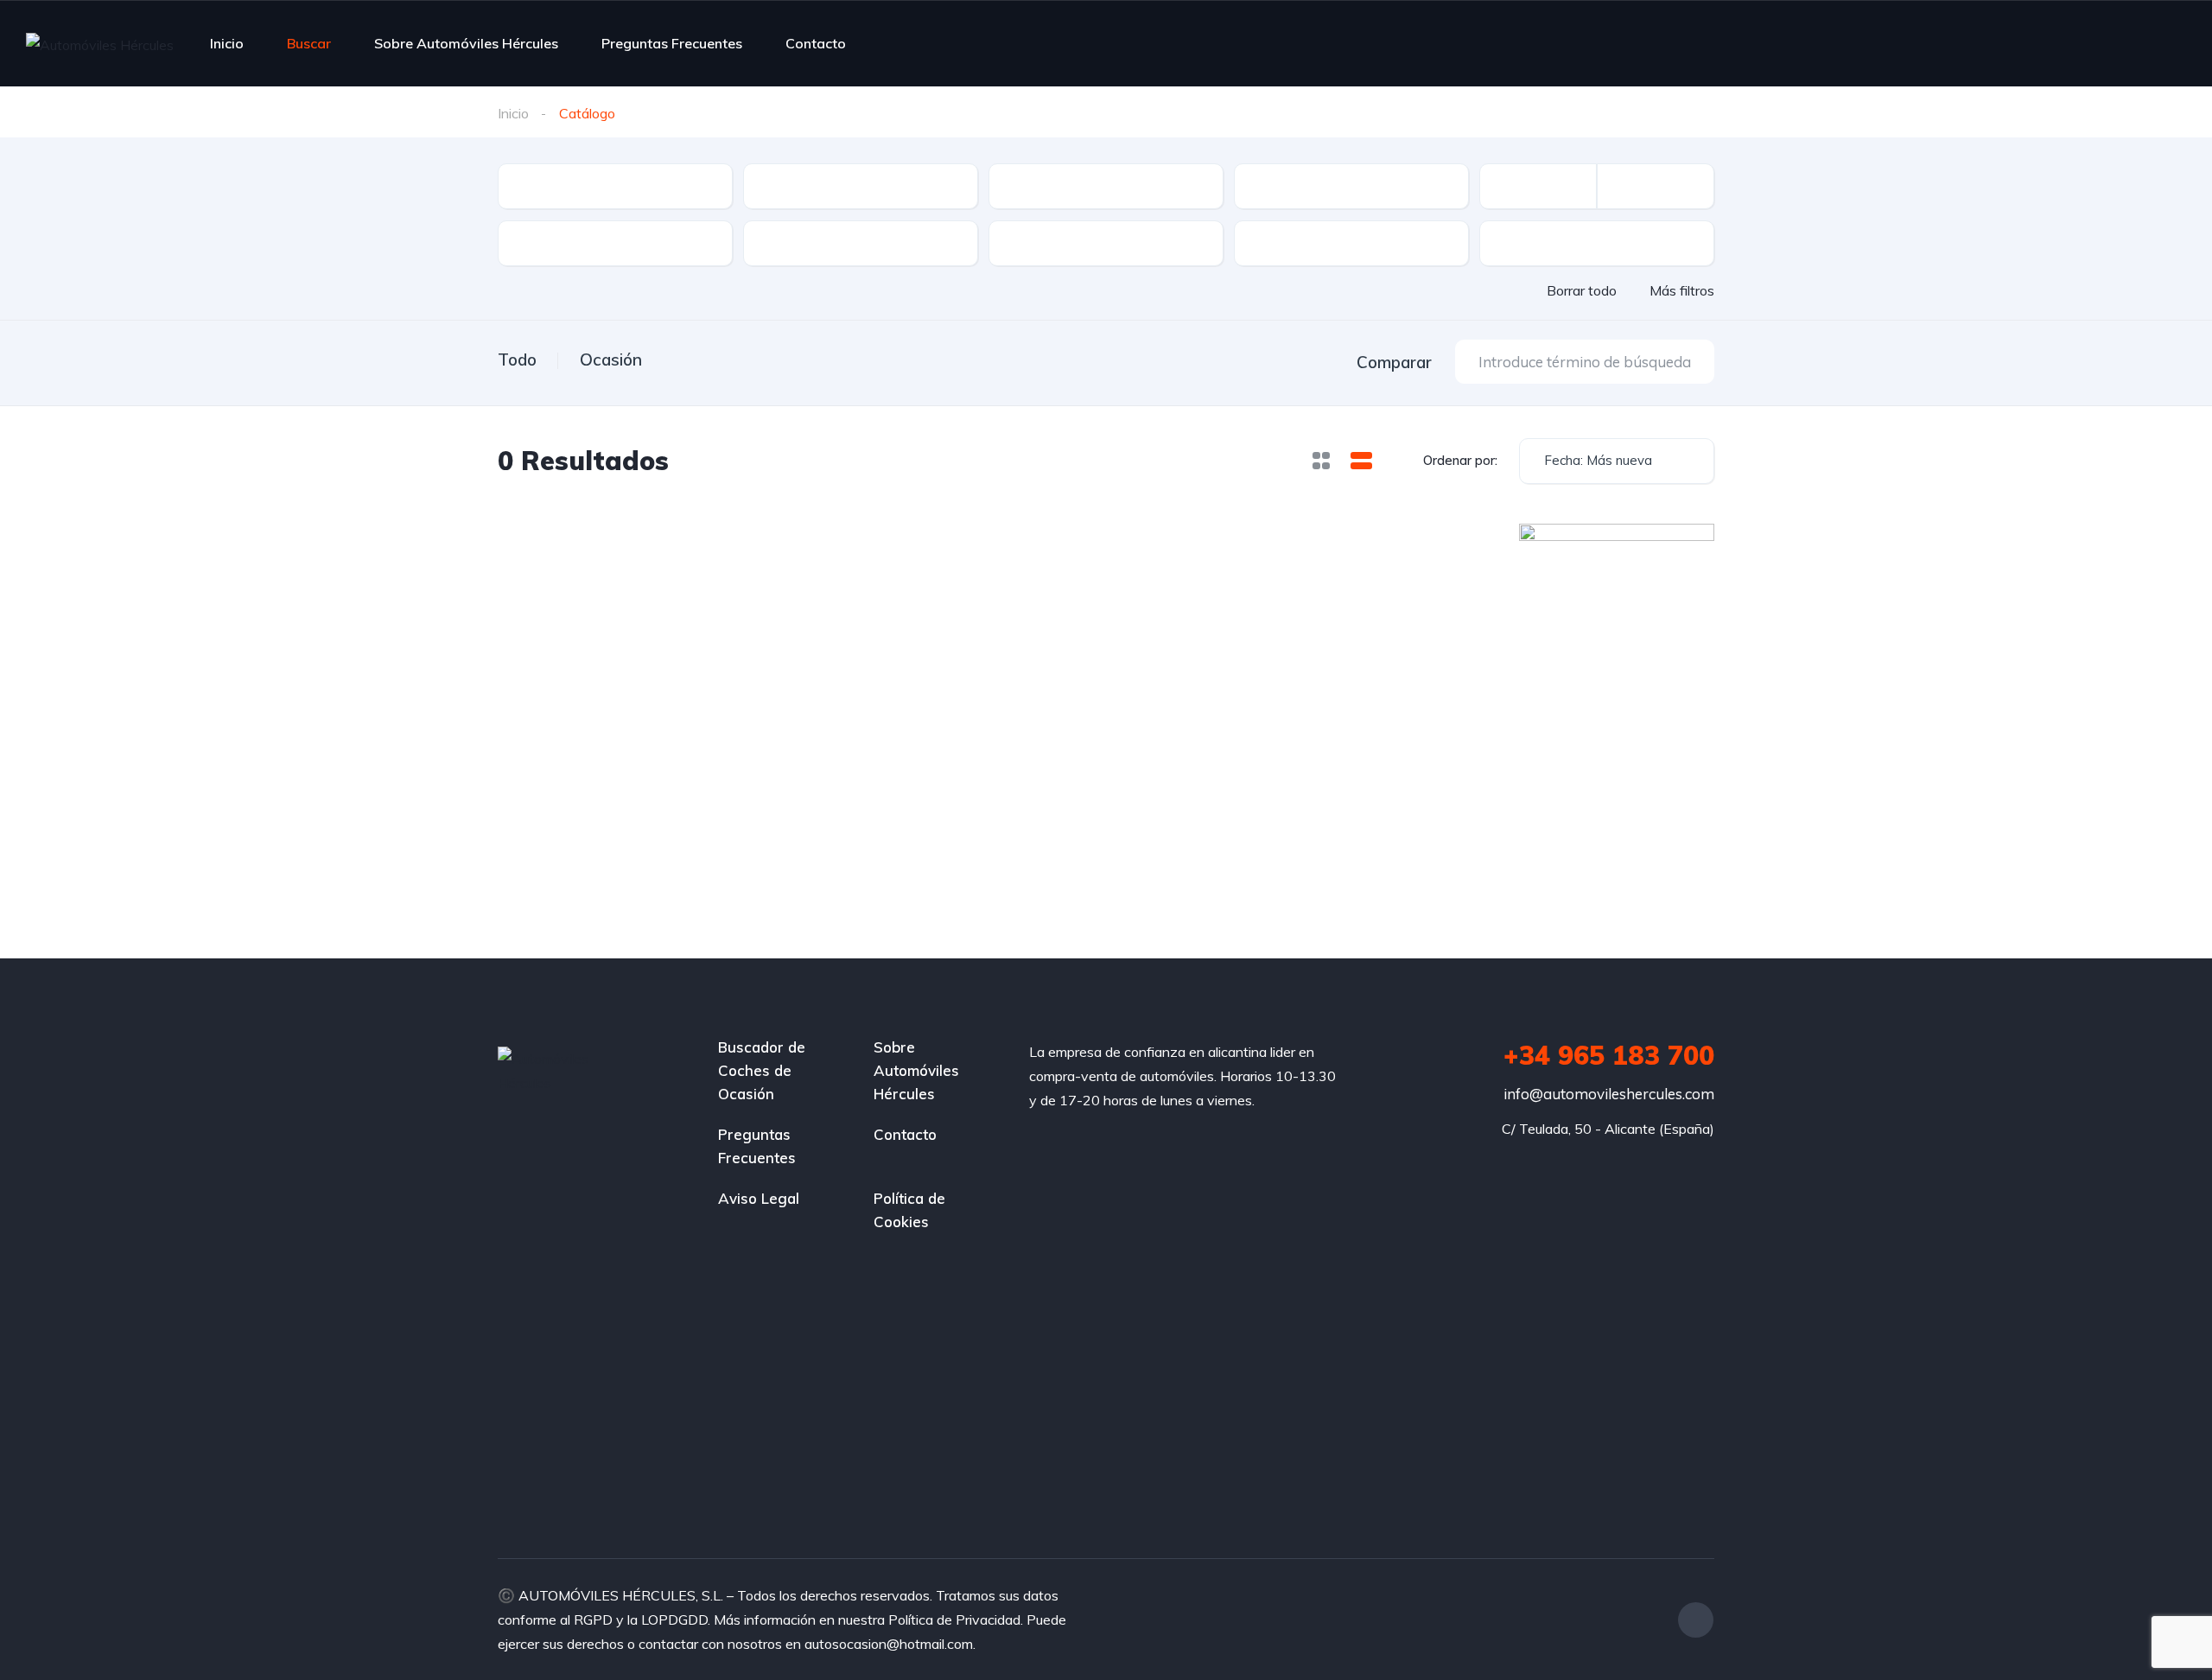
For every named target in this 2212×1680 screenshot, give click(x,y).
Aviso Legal (759, 1198)
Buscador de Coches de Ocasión (762, 1070)
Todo (517, 360)
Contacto (816, 43)
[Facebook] (1696, 1620)
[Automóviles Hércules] (100, 44)
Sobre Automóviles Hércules (466, 43)
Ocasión (611, 360)
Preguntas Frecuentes (672, 43)
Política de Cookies (909, 1210)
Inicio (227, 43)
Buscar (309, 43)
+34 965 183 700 (1609, 1055)
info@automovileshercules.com (1609, 1094)
